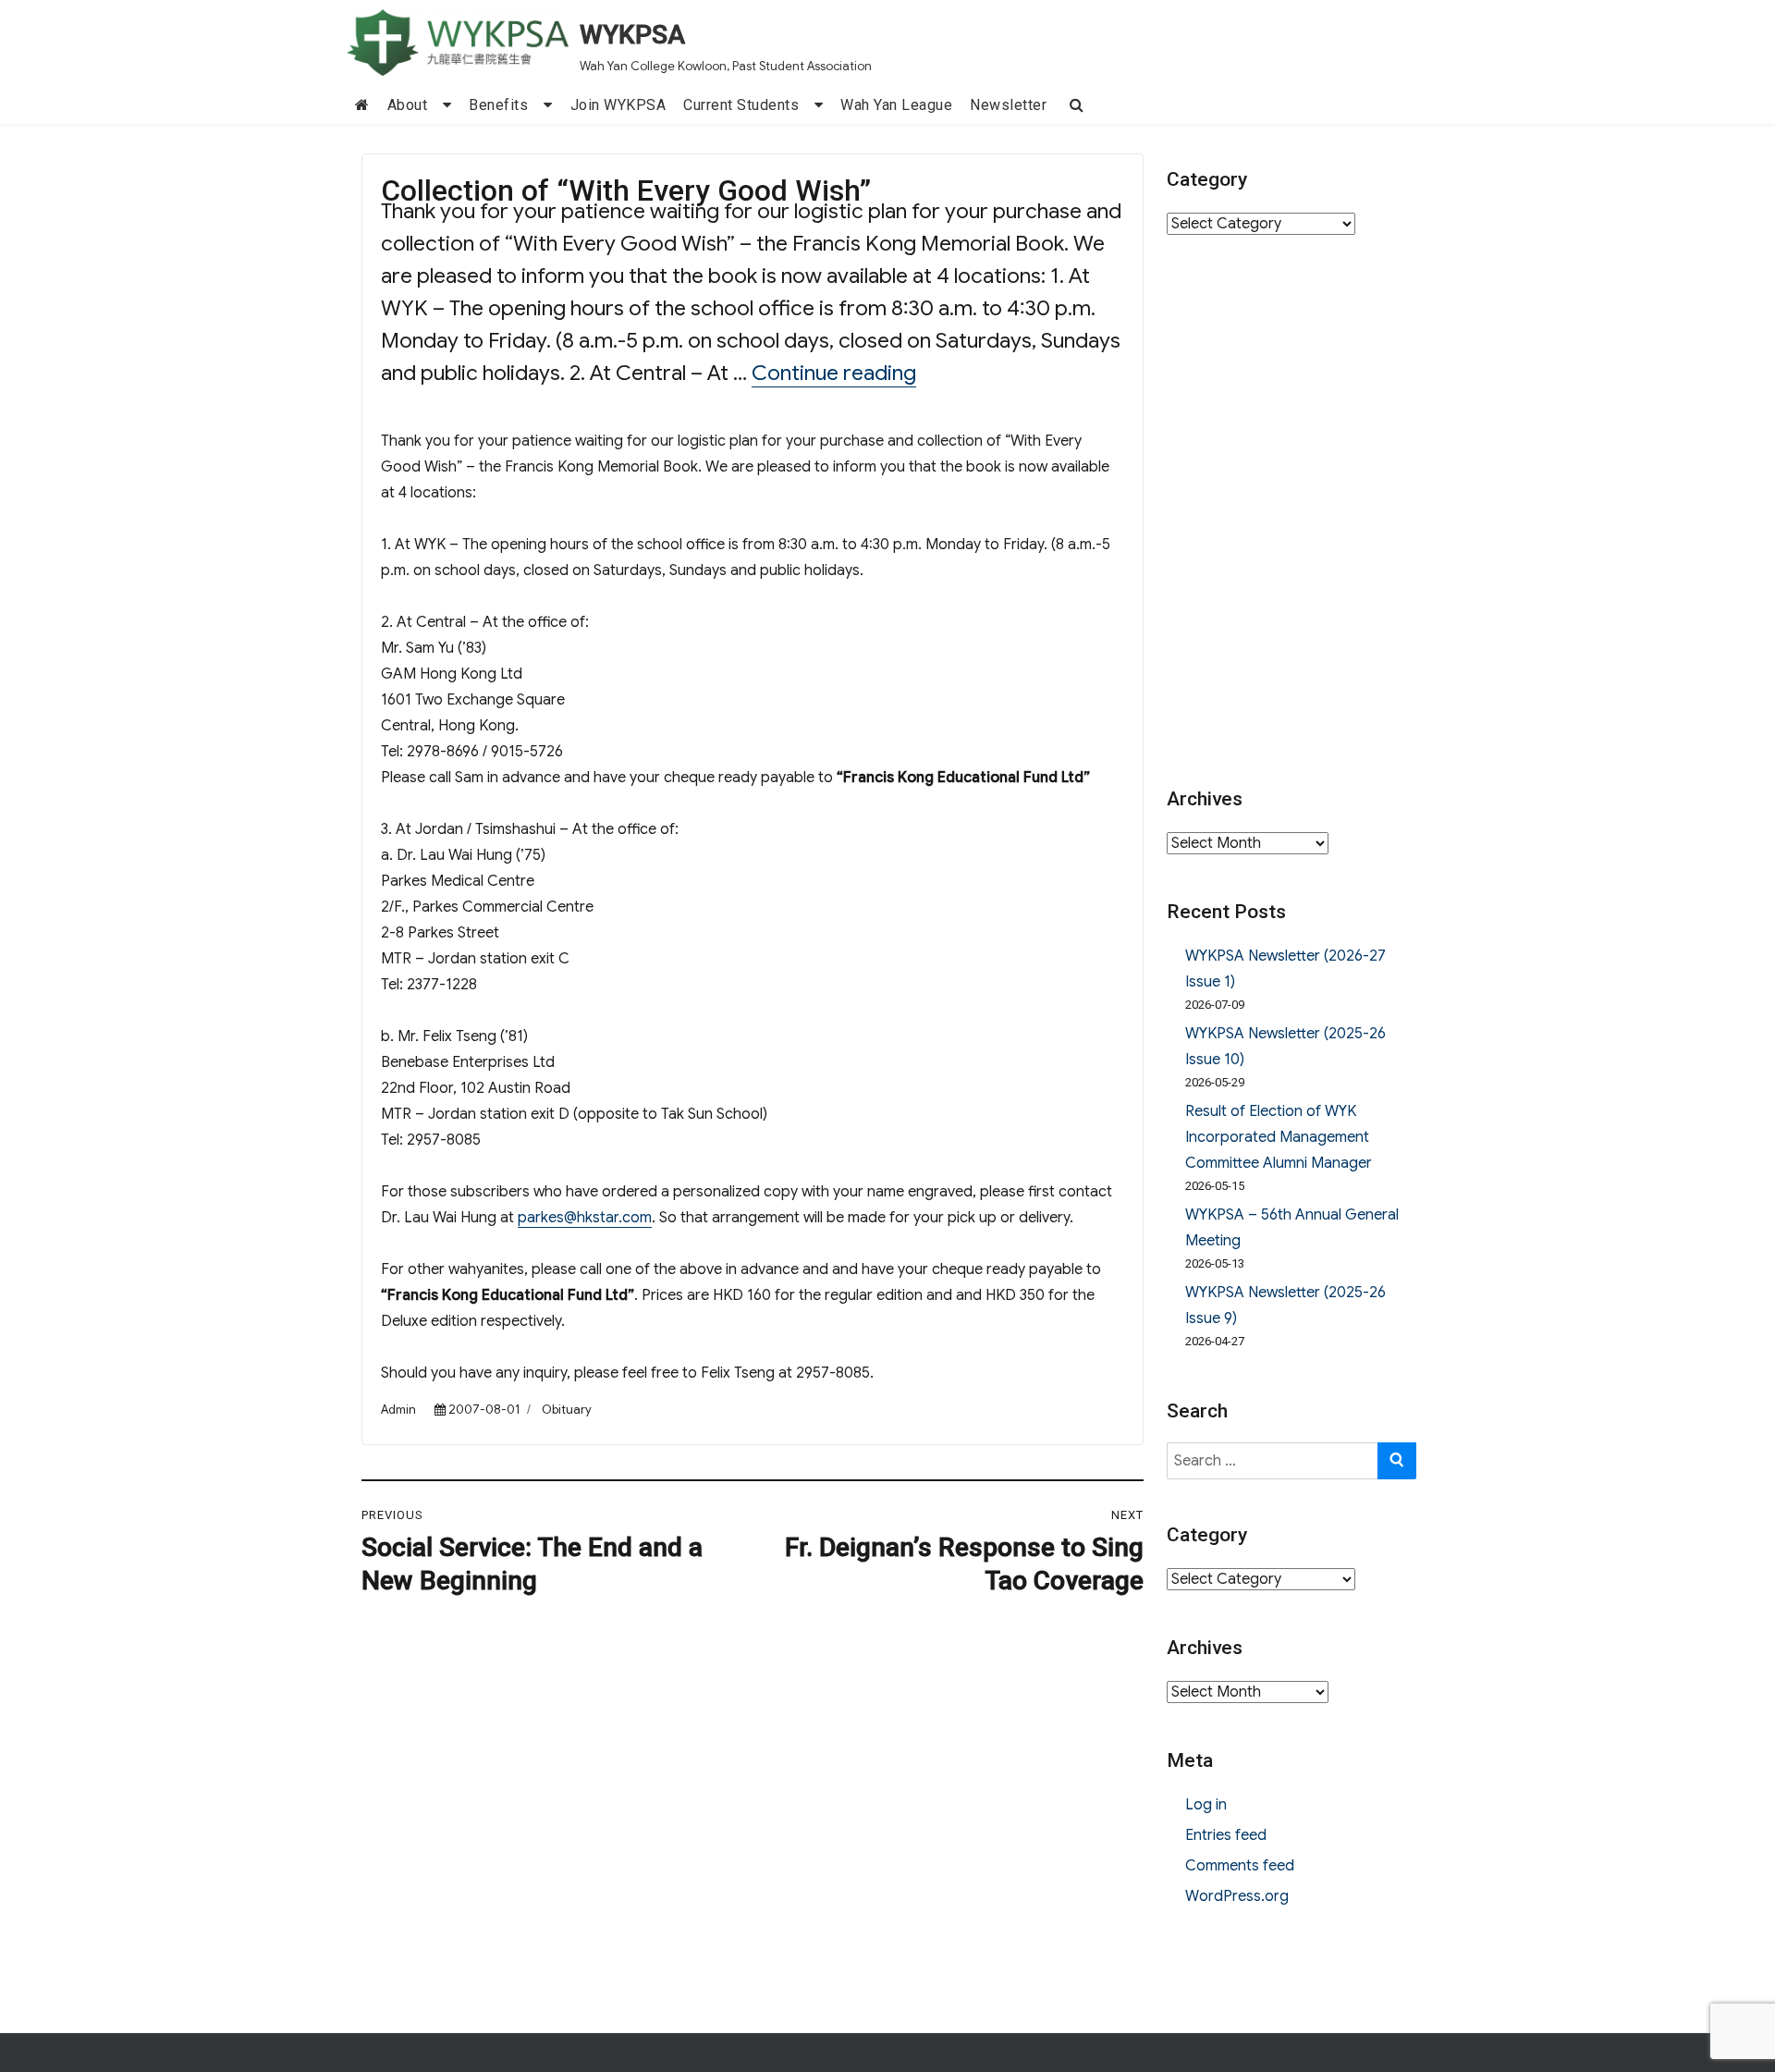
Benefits (498, 105)
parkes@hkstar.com (585, 1218)
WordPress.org (1237, 1896)
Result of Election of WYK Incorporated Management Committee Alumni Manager (1279, 1137)
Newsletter (1008, 105)
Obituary (567, 1410)
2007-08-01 (484, 1410)
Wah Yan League (896, 105)
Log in (1206, 1805)
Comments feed (1240, 1866)
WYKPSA (632, 35)
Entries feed (1226, 1835)
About (408, 105)
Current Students (741, 105)
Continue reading (834, 373)
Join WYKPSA (618, 105)
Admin (398, 1410)
